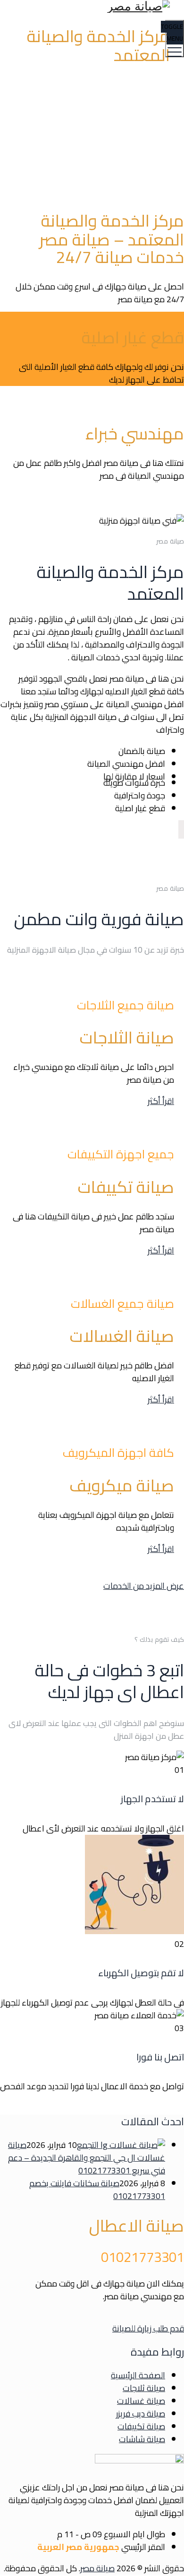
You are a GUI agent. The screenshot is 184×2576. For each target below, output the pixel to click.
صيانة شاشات (142, 2439)
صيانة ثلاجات (144, 2388)
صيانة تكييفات (141, 2426)
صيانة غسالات (141, 2401)
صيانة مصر (97, 2568)
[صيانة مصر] (91, 6)
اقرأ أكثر (161, 1101)
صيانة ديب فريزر (141, 2414)
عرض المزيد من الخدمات (144, 1586)
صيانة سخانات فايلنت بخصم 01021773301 (97, 2190)
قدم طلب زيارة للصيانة (148, 2328)
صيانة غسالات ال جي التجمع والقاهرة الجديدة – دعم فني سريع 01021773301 (87, 2158)
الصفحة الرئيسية (138, 2375)
